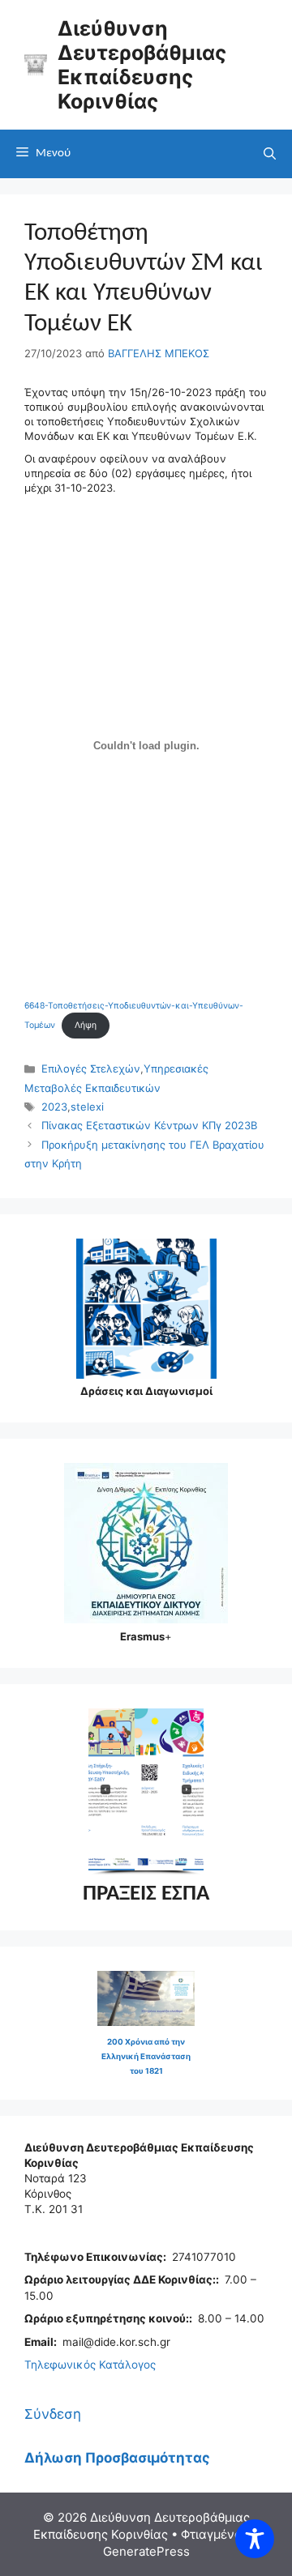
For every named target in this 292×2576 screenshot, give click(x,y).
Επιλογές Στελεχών (91, 1068)
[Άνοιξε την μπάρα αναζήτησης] (270, 154)
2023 (54, 1107)
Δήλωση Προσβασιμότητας (117, 2458)
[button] (172, 1789)
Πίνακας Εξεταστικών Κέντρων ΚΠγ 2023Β (149, 1125)
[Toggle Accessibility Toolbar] (255, 2539)
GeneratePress (146, 2551)
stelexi (87, 1107)
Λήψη (86, 1025)
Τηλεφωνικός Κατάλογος (90, 2365)
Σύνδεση (53, 2414)
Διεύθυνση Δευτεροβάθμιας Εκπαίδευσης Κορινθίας (142, 65)
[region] (146, 1792)
